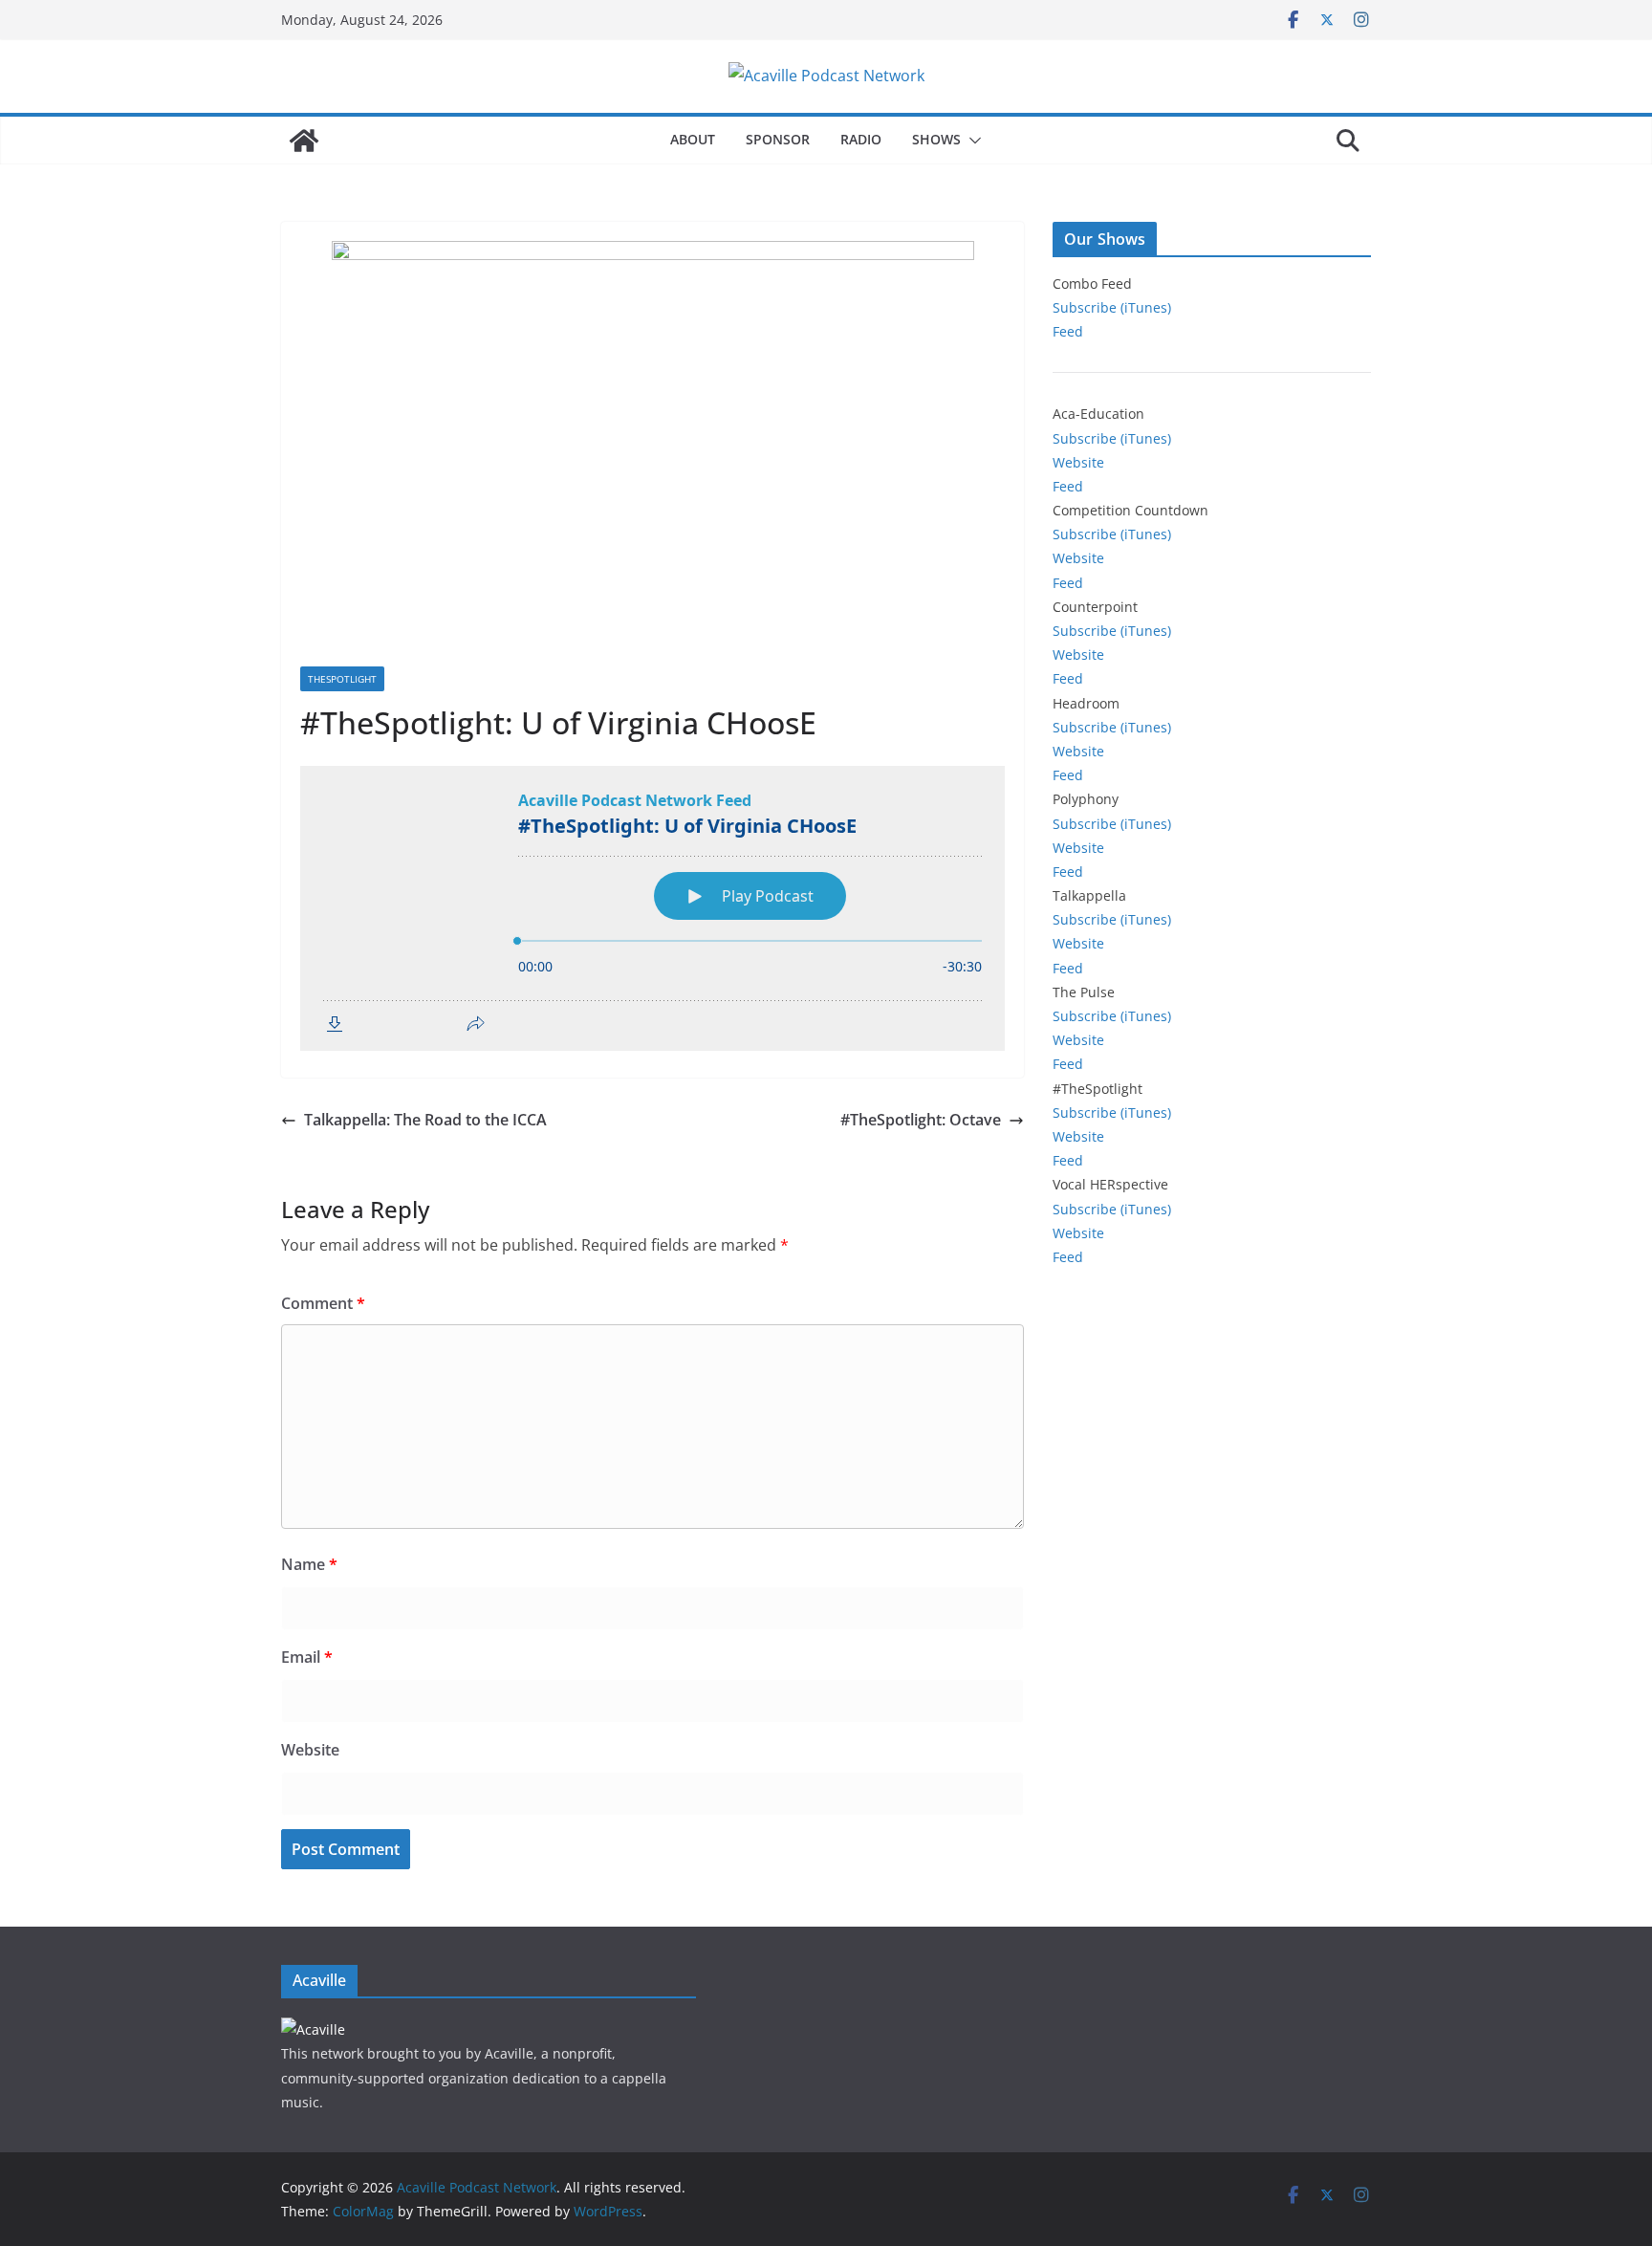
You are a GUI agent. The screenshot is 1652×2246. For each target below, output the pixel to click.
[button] (971, 141)
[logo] (313, 2029)
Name (309, 1564)
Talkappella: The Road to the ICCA (425, 1120)
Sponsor (778, 139)
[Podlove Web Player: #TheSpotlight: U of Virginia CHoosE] (652, 908)
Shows (936, 139)
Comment (323, 1303)
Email (307, 1657)
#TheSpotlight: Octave (921, 1120)
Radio (861, 139)
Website (310, 1750)
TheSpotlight (342, 679)
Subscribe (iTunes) (1112, 307)
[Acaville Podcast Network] (304, 141)
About (693, 139)
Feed (1068, 331)
